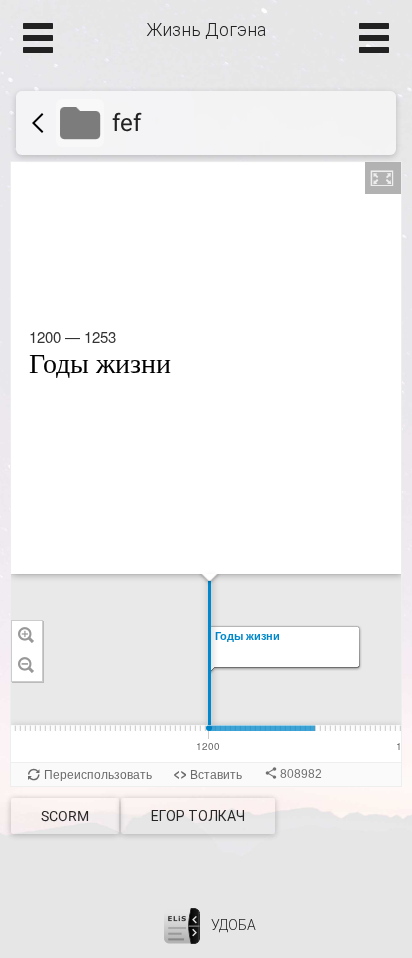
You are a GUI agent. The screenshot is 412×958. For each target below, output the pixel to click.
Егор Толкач (198, 816)
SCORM (65, 816)
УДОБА (233, 925)
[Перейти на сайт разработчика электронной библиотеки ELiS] (182, 925)
